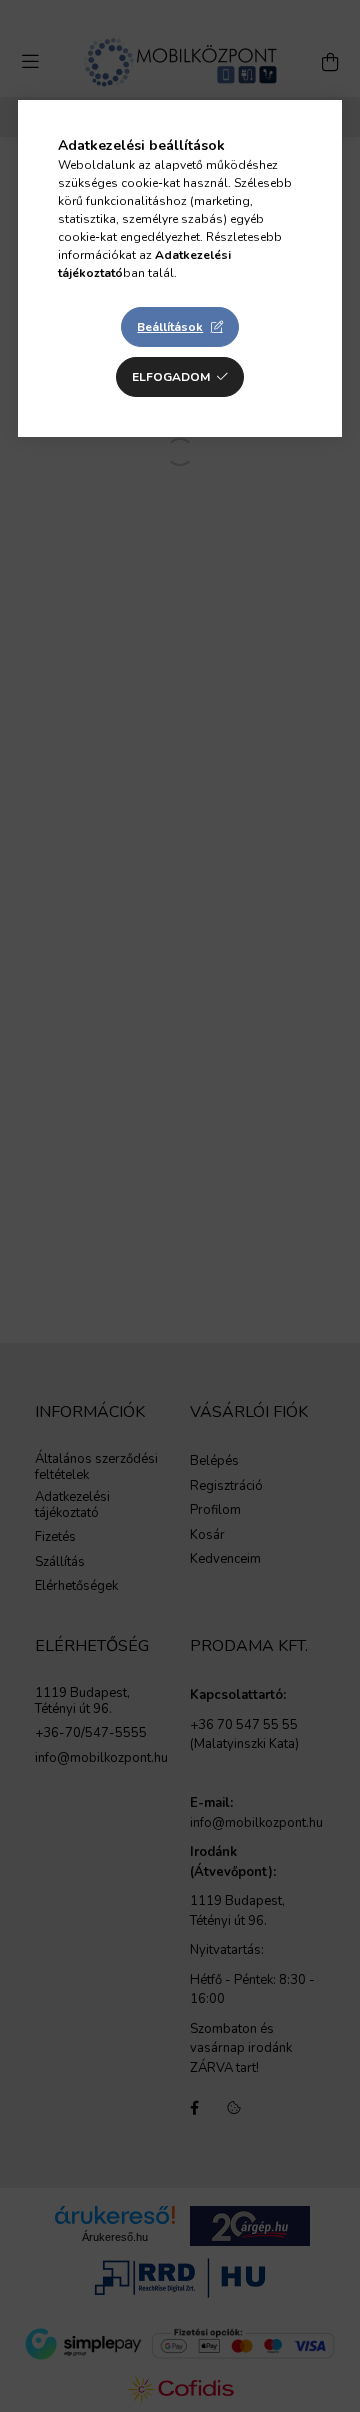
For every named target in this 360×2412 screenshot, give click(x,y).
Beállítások (170, 327)
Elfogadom (171, 377)
